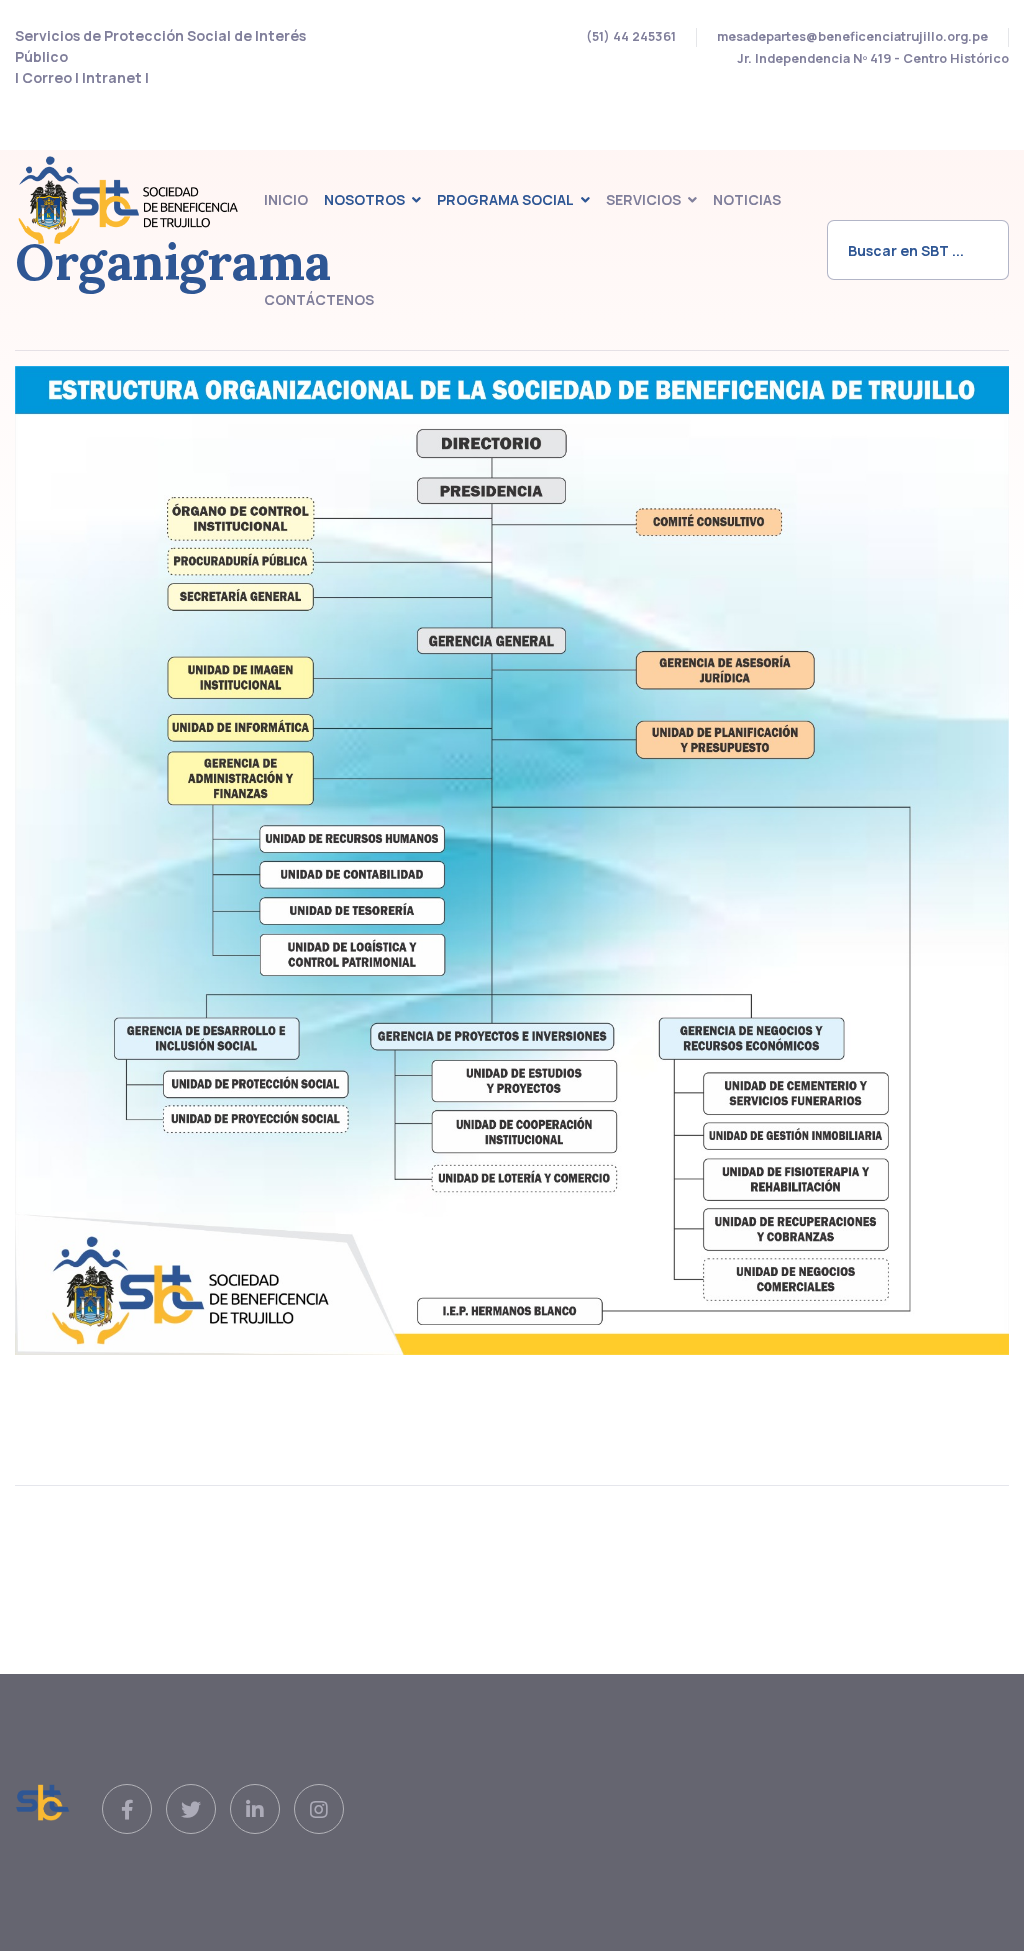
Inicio (286, 199)
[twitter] (191, 1809)
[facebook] (127, 1809)
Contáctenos (319, 299)
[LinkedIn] (255, 1809)
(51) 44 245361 (631, 36)
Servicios (643, 199)
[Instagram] (319, 1809)
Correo (48, 77)
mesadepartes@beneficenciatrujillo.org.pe (852, 36)
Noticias (747, 199)
